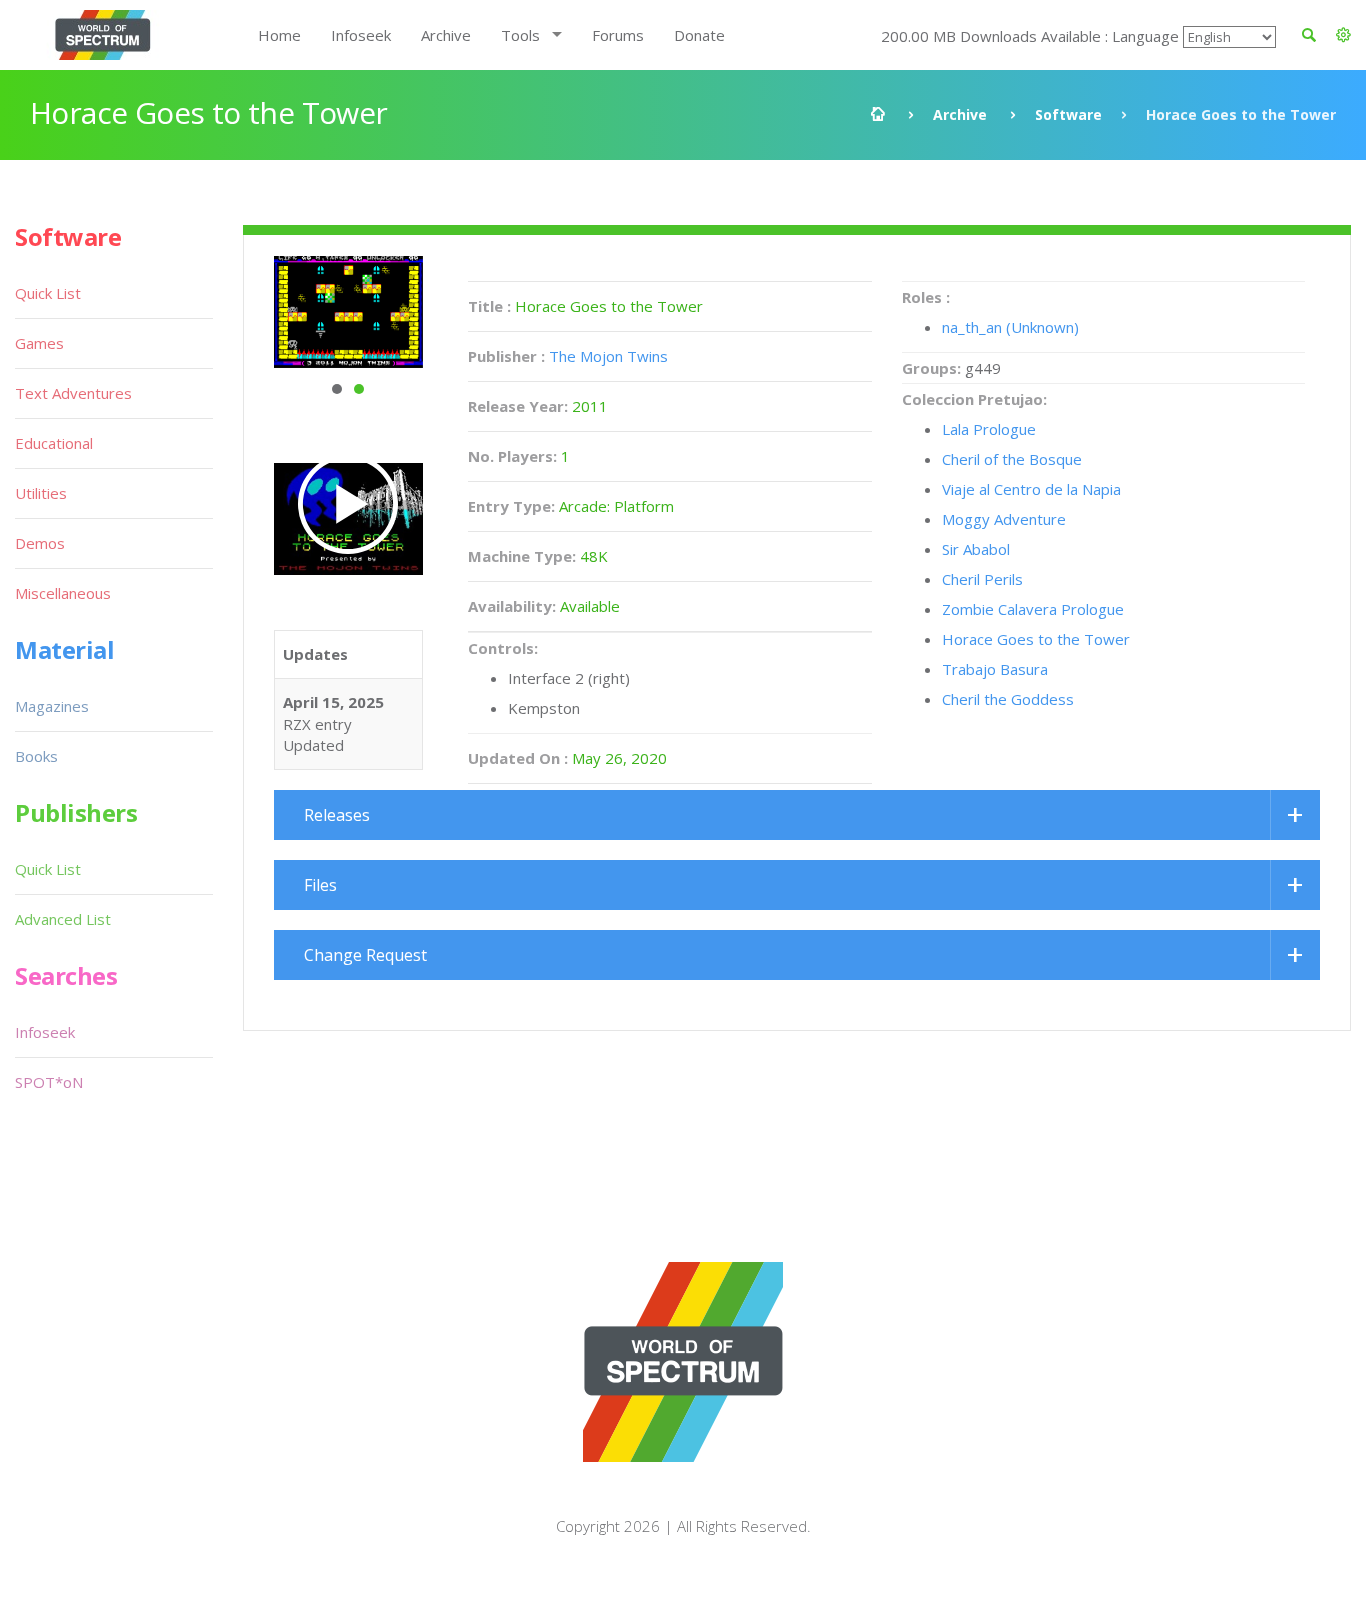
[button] (1343, 35)
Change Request (365, 955)
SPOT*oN (49, 1082)
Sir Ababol (976, 549)
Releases (337, 815)
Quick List (48, 293)
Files (320, 885)
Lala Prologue (989, 429)
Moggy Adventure (1004, 519)
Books (36, 756)
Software (1068, 114)
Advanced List (63, 919)
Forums (618, 35)
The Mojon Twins (608, 356)
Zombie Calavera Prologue (1033, 609)
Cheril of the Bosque (1012, 459)
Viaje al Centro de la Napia (1031, 489)
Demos (40, 543)
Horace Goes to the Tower (1036, 639)
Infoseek (361, 35)
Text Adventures (73, 393)
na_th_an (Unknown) (1010, 327)
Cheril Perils (982, 579)
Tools (520, 35)
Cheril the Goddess (1008, 699)
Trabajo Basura (995, 669)
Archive (446, 35)
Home (279, 35)
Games (39, 343)
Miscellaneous (63, 593)
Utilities (41, 493)
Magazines (52, 706)
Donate (699, 35)
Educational (54, 443)
